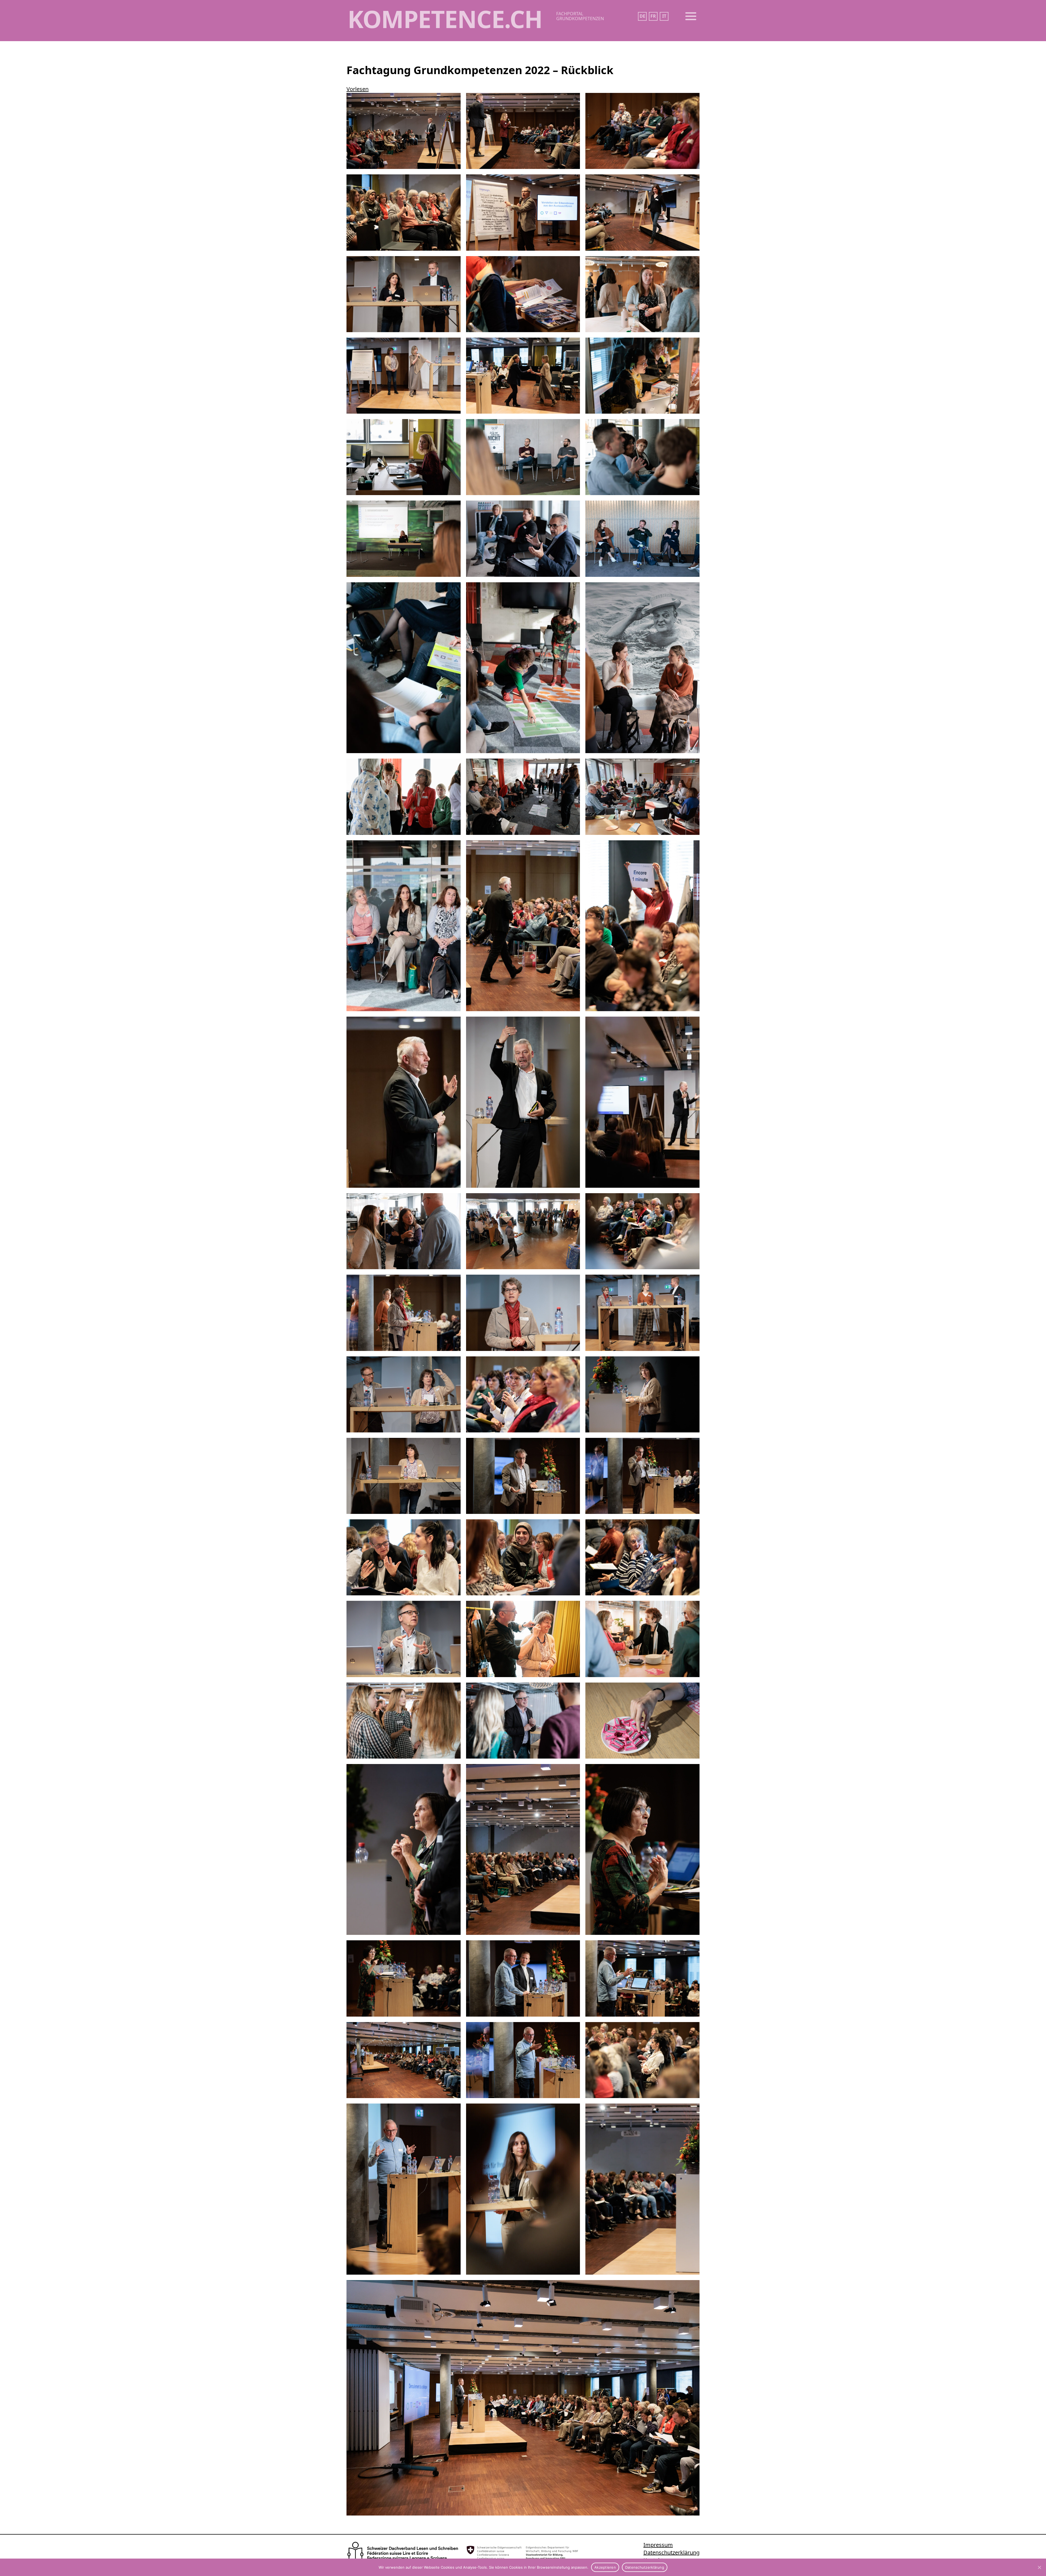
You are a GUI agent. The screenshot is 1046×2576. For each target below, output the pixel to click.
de (642, 16)
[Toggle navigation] (691, 16)
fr (653, 16)
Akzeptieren (605, 2567)
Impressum (658, 2545)
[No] (1039, 2567)
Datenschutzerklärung (671, 2552)
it (664, 16)
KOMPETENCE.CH (445, 19)
